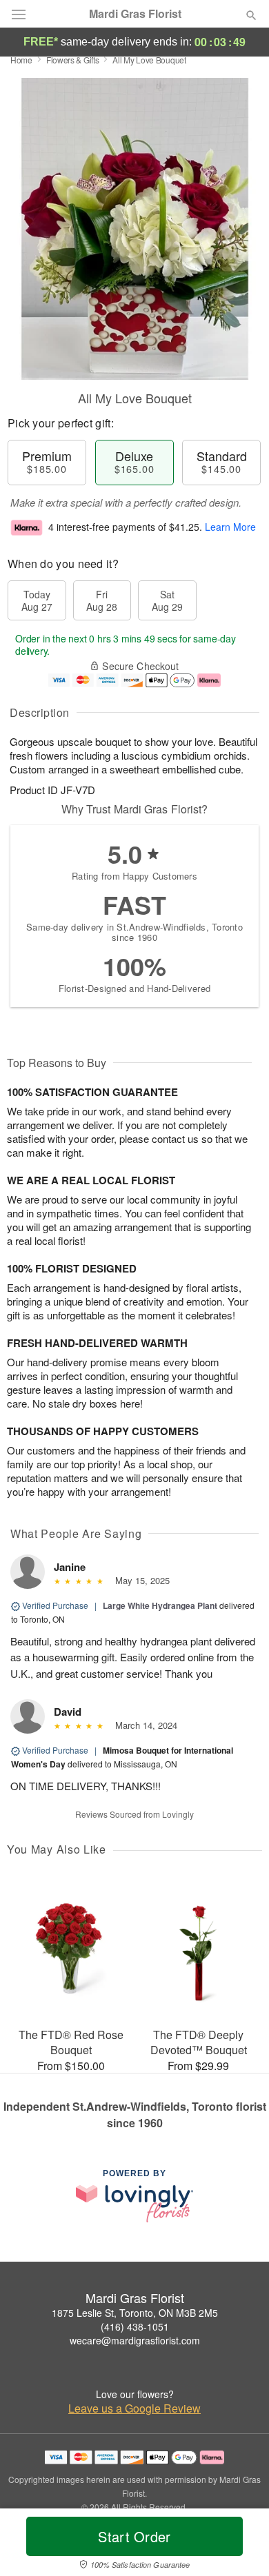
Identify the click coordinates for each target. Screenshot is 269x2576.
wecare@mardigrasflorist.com (135, 2340)
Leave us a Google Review (134, 2408)
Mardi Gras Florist (135, 14)
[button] (240, 2545)
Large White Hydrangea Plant (160, 1605)
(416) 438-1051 (135, 2326)
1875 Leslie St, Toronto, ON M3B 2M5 (135, 2313)
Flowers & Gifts (73, 60)
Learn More (230, 527)
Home (21, 60)
